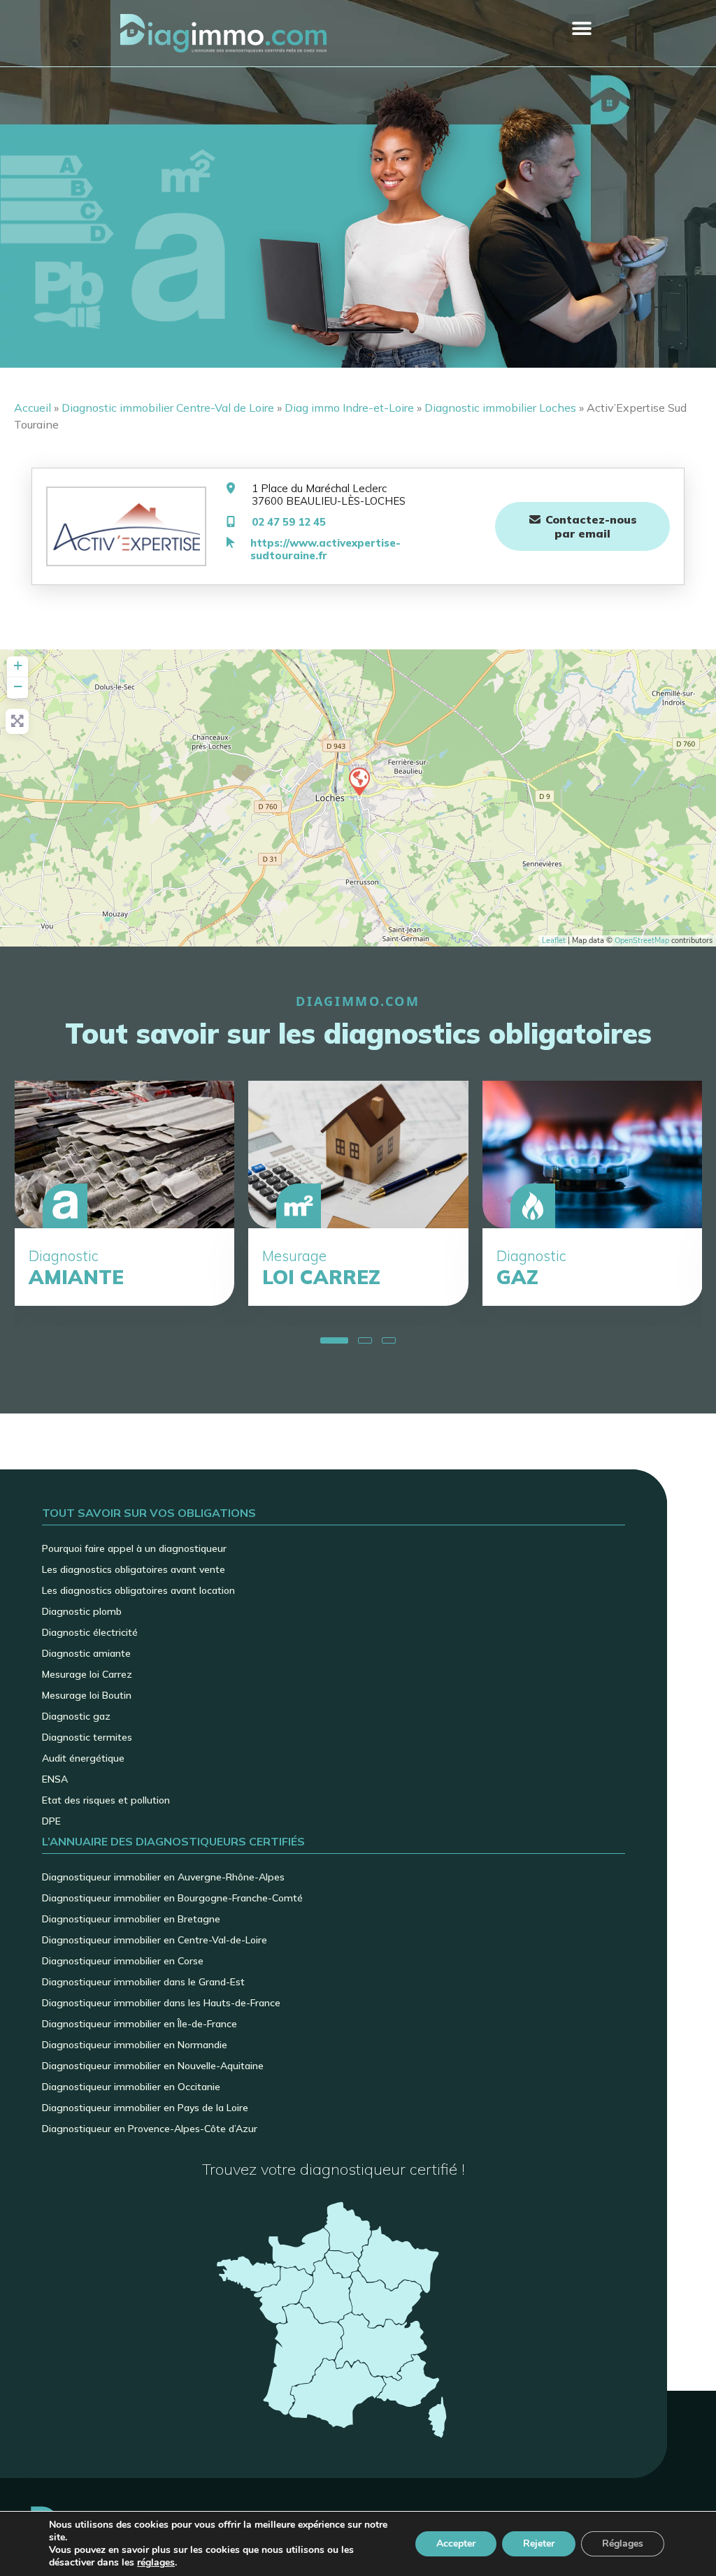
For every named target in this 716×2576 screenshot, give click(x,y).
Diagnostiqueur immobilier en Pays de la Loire (145, 2108)
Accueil (33, 408)
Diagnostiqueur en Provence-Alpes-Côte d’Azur (150, 2129)
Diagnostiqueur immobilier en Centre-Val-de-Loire (155, 1940)
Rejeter (539, 2543)
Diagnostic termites (87, 1737)
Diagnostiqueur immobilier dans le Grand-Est (143, 1982)
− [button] (18, 686)
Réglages (623, 2543)
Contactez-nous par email (589, 526)
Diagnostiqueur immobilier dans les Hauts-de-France (161, 2003)
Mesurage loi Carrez (87, 1674)
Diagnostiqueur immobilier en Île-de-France (139, 2024)
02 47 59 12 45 (289, 522)
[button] (581, 28)
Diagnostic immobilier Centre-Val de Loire (168, 408)
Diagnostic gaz (76, 1716)
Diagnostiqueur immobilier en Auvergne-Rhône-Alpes (163, 1877)
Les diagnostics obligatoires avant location (138, 1590)
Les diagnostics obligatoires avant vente (134, 1569)
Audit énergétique (83, 1758)
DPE (51, 1821)
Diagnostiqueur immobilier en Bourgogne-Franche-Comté (172, 1898)
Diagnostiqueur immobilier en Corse (123, 1961)
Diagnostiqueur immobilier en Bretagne (131, 1919)
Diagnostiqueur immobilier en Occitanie (131, 2087)
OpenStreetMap (642, 941)
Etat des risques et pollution (106, 1800)
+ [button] (18, 665)
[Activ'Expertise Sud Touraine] (359, 781)
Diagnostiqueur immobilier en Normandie (135, 2045)
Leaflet (554, 941)
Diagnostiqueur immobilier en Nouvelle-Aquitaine (153, 2066)
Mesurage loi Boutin (87, 1695)
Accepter (456, 2543)
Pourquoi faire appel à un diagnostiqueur (134, 1548)
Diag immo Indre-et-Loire (349, 408)
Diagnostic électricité (90, 1632)
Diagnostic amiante (86, 1653)
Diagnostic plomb (82, 1611)
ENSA (55, 1779)
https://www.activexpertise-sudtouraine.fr (325, 549)
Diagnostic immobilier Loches (500, 408)
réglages (156, 2563)
